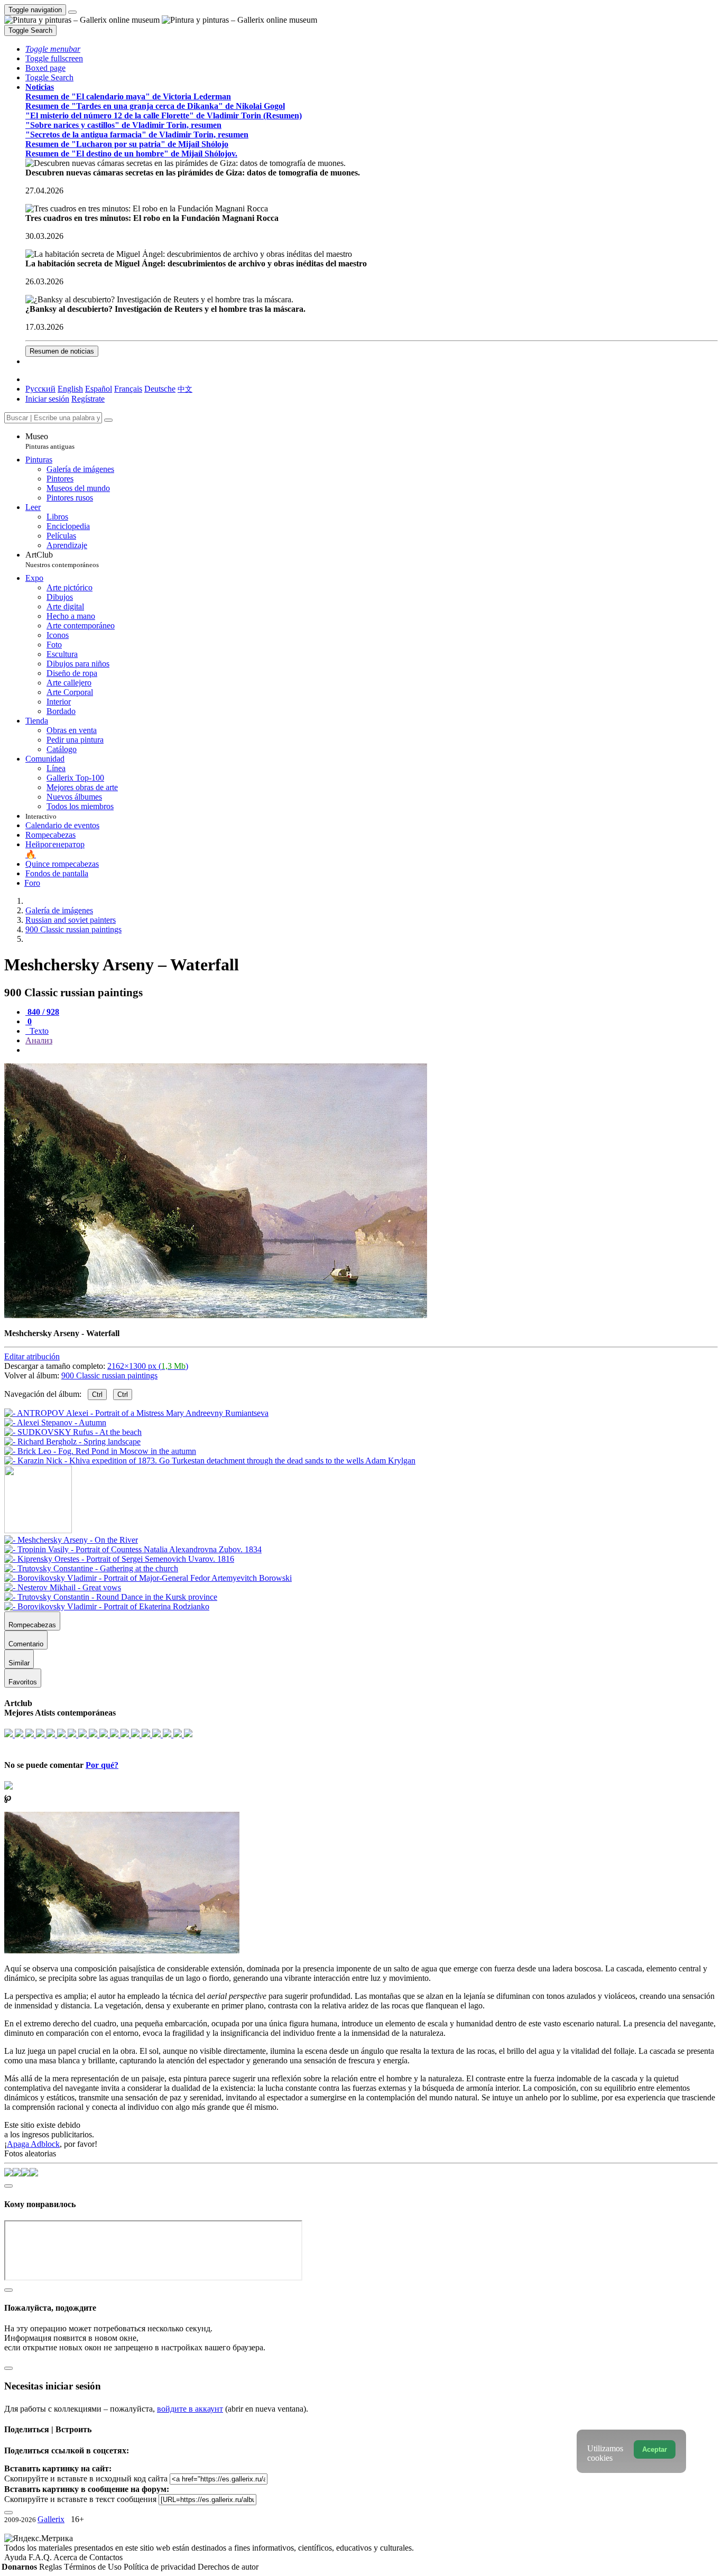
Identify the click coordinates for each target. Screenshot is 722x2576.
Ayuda (16, 2557)
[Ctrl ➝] (71, 1540)
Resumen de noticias (62, 351)
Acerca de (71, 2557)
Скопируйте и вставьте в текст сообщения (80, 2499)
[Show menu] (72, 12)
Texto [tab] (38, 1031)
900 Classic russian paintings (109, 1375)
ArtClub (62, 559)
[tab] (42, 1012)
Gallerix (51, 2519)
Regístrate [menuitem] (88, 399)
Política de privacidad (161, 2567)
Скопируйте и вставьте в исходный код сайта (86, 2478)
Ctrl (97, 1394)
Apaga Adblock (33, 2144)
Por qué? (102, 1765)
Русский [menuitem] (40, 389)
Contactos (106, 2557)
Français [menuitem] (128, 389)
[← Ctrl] (210, 1461)
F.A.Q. (41, 2557)
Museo (50, 441)
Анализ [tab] (39, 1040)
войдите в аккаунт (190, 2409)
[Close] (108, 420)
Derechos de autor (228, 2567)
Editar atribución (32, 1356)
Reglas (52, 2567)
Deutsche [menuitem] (160, 389)
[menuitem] (185, 389)
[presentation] (372, 1050)
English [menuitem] (70, 389)
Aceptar (655, 2449)
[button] (53, 49)
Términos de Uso (94, 2567)
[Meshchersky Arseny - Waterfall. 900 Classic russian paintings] (216, 1315)
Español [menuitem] (99, 389)
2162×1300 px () (148, 1366)
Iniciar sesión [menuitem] (47, 399)
